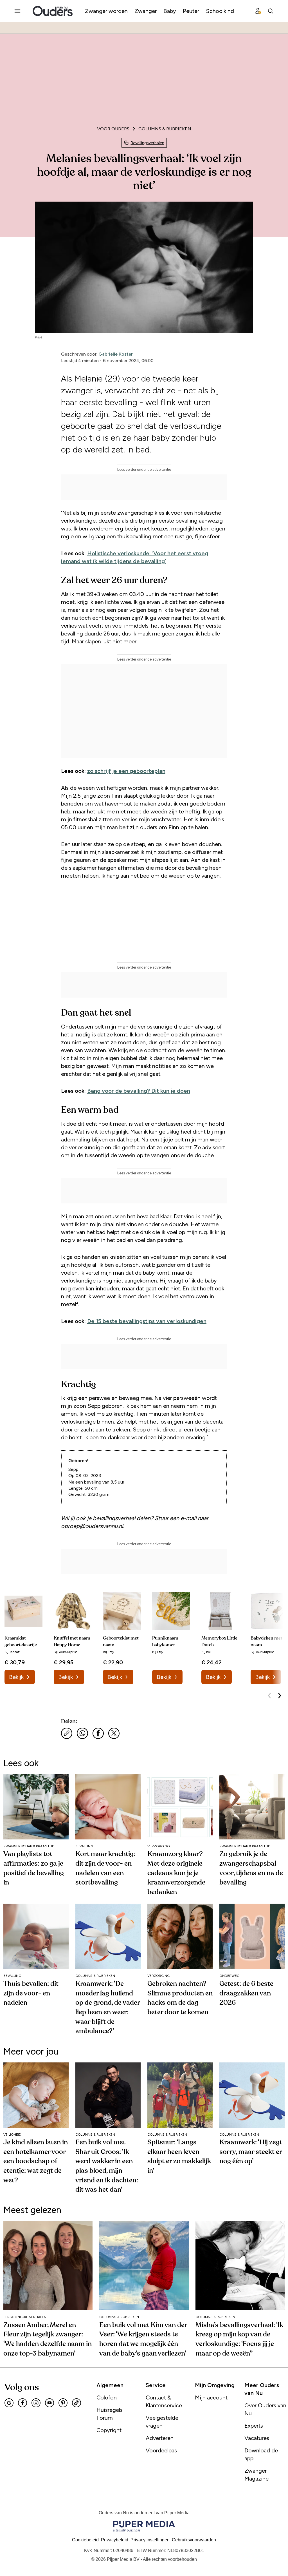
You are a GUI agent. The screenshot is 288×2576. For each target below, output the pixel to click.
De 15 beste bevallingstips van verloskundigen (147, 1321)
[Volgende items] (280, 1696)
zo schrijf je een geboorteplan (126, 771)
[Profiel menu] (258, 11)
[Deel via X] (114, 1733)
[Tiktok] (76, 2403)
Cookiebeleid (85, 2540)
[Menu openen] (17, 11)
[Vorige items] (269, 1696)
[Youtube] (49, 2403)
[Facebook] (22, 2403)
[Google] (9, 2403)
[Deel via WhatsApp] (82, 1733)
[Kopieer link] (67, 1733)
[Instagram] (36, 2403)
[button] (150, 2540)
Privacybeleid (115, 2540)
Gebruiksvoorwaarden (194, 2540)
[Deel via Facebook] (98, 1733)
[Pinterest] (63, 2403)
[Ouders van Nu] (53, 11)
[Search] (271, 11)
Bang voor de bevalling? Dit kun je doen (139, 1091)
